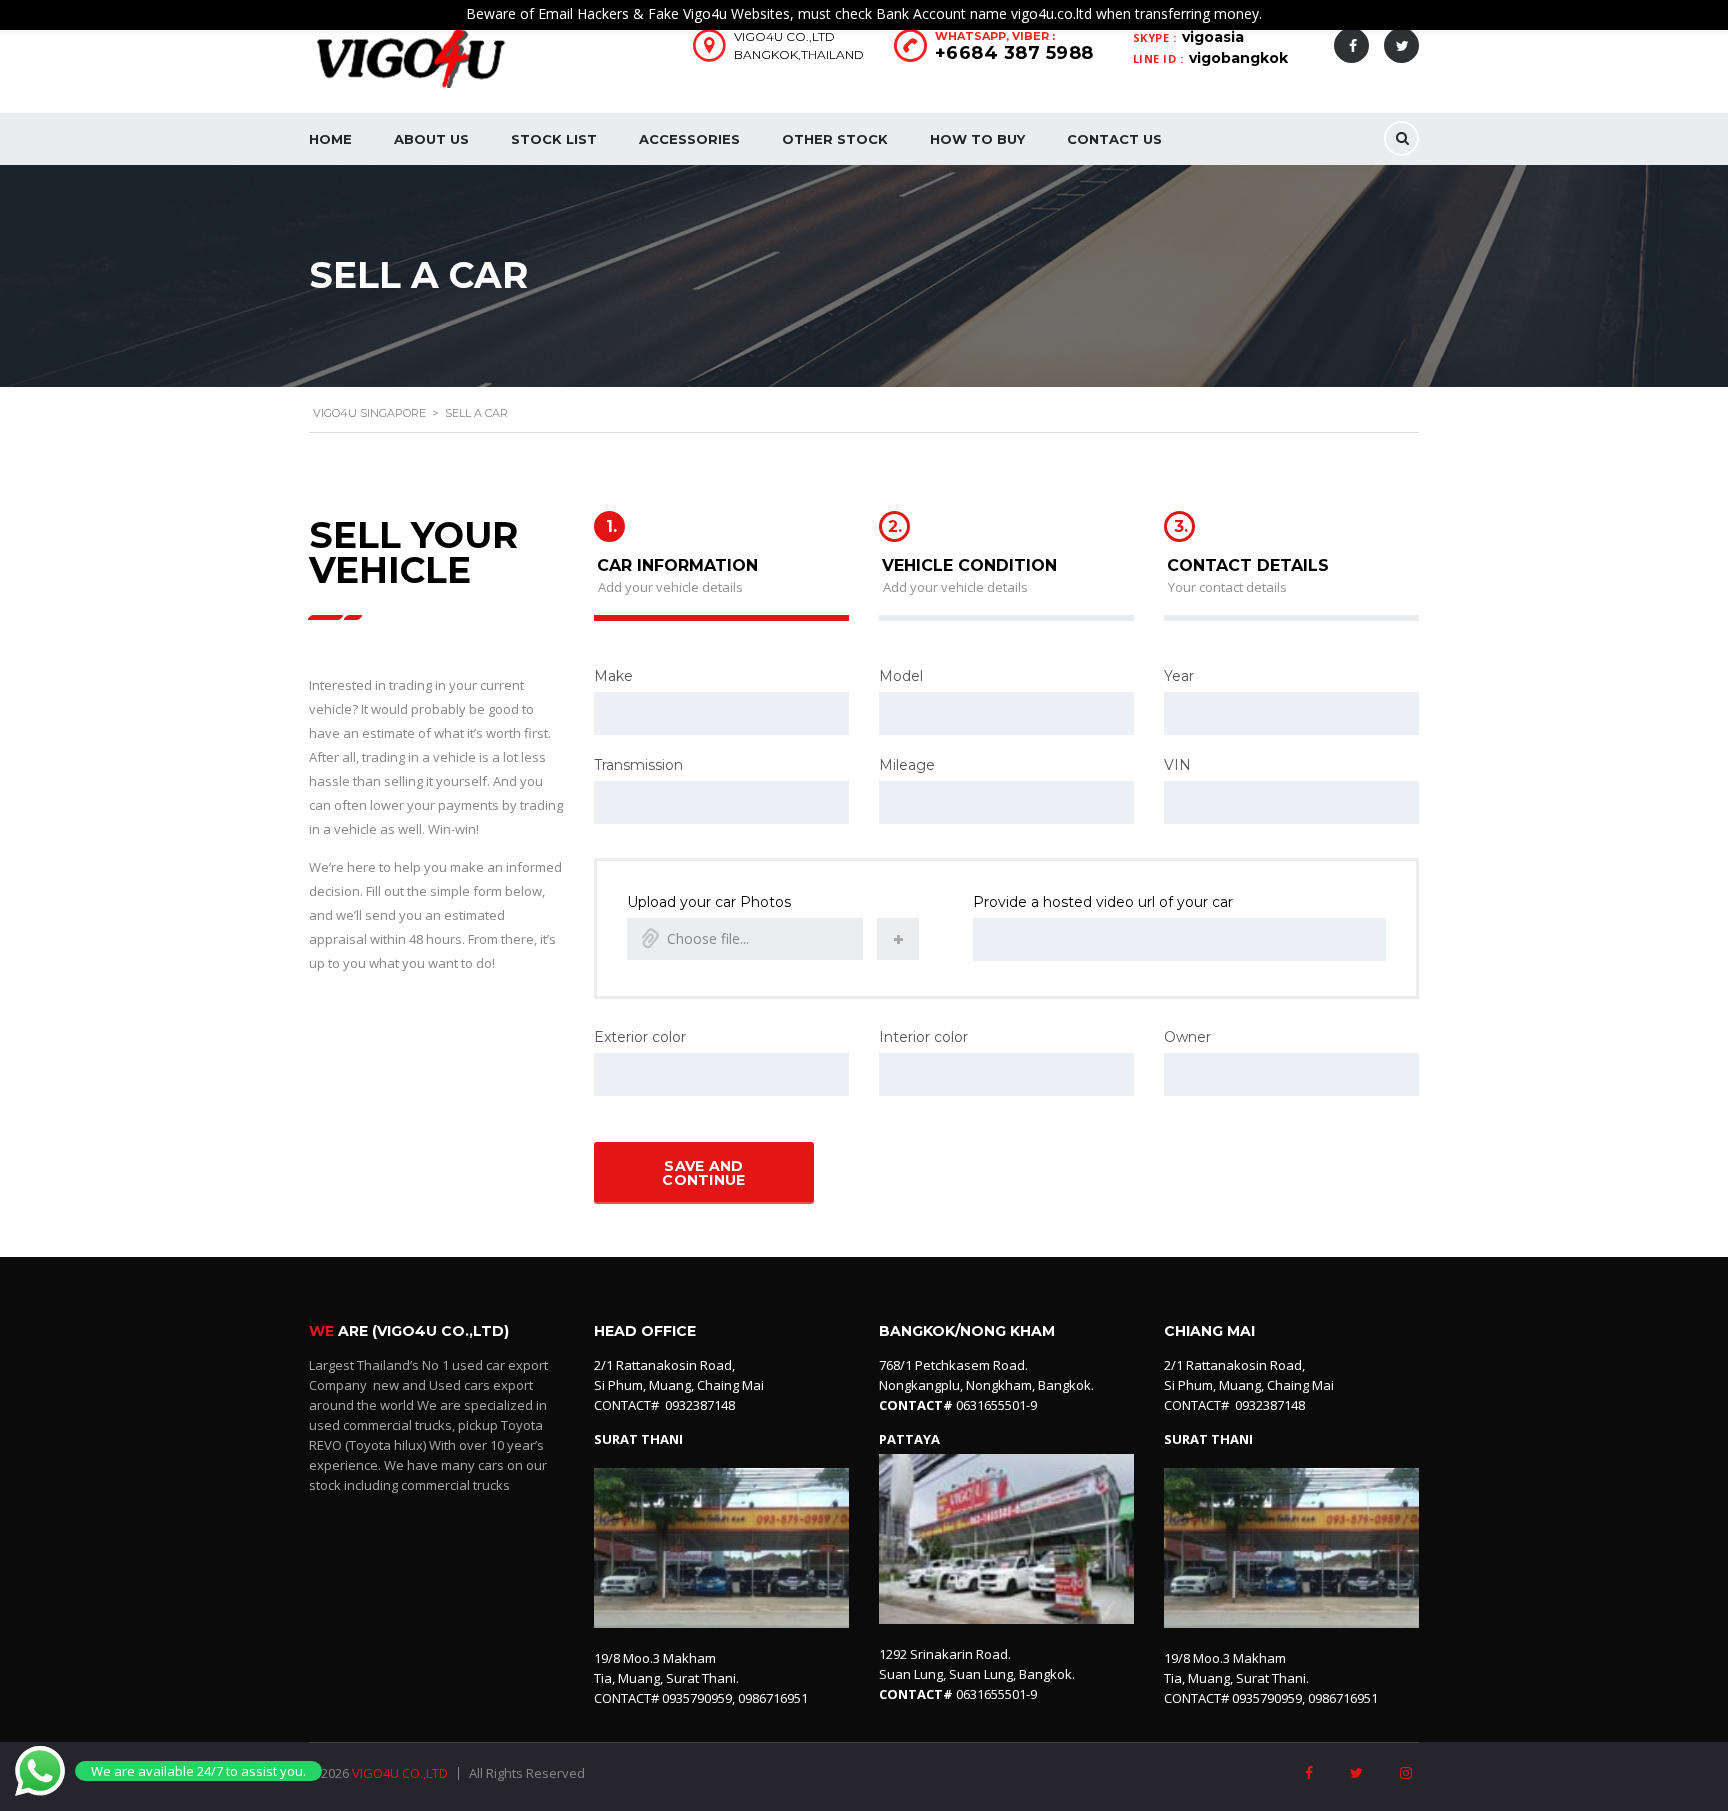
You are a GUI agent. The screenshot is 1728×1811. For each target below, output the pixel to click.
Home (330, 139)
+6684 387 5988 (1014, 53)
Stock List (554, 139)
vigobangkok (1238, 58)
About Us (431, 139)
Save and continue (703, 1173)
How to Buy (977, 139)
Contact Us (1114, 139)
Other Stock (835, 139)
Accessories (689, 139)
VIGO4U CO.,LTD (400, 1773)
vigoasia (1213, 37)
